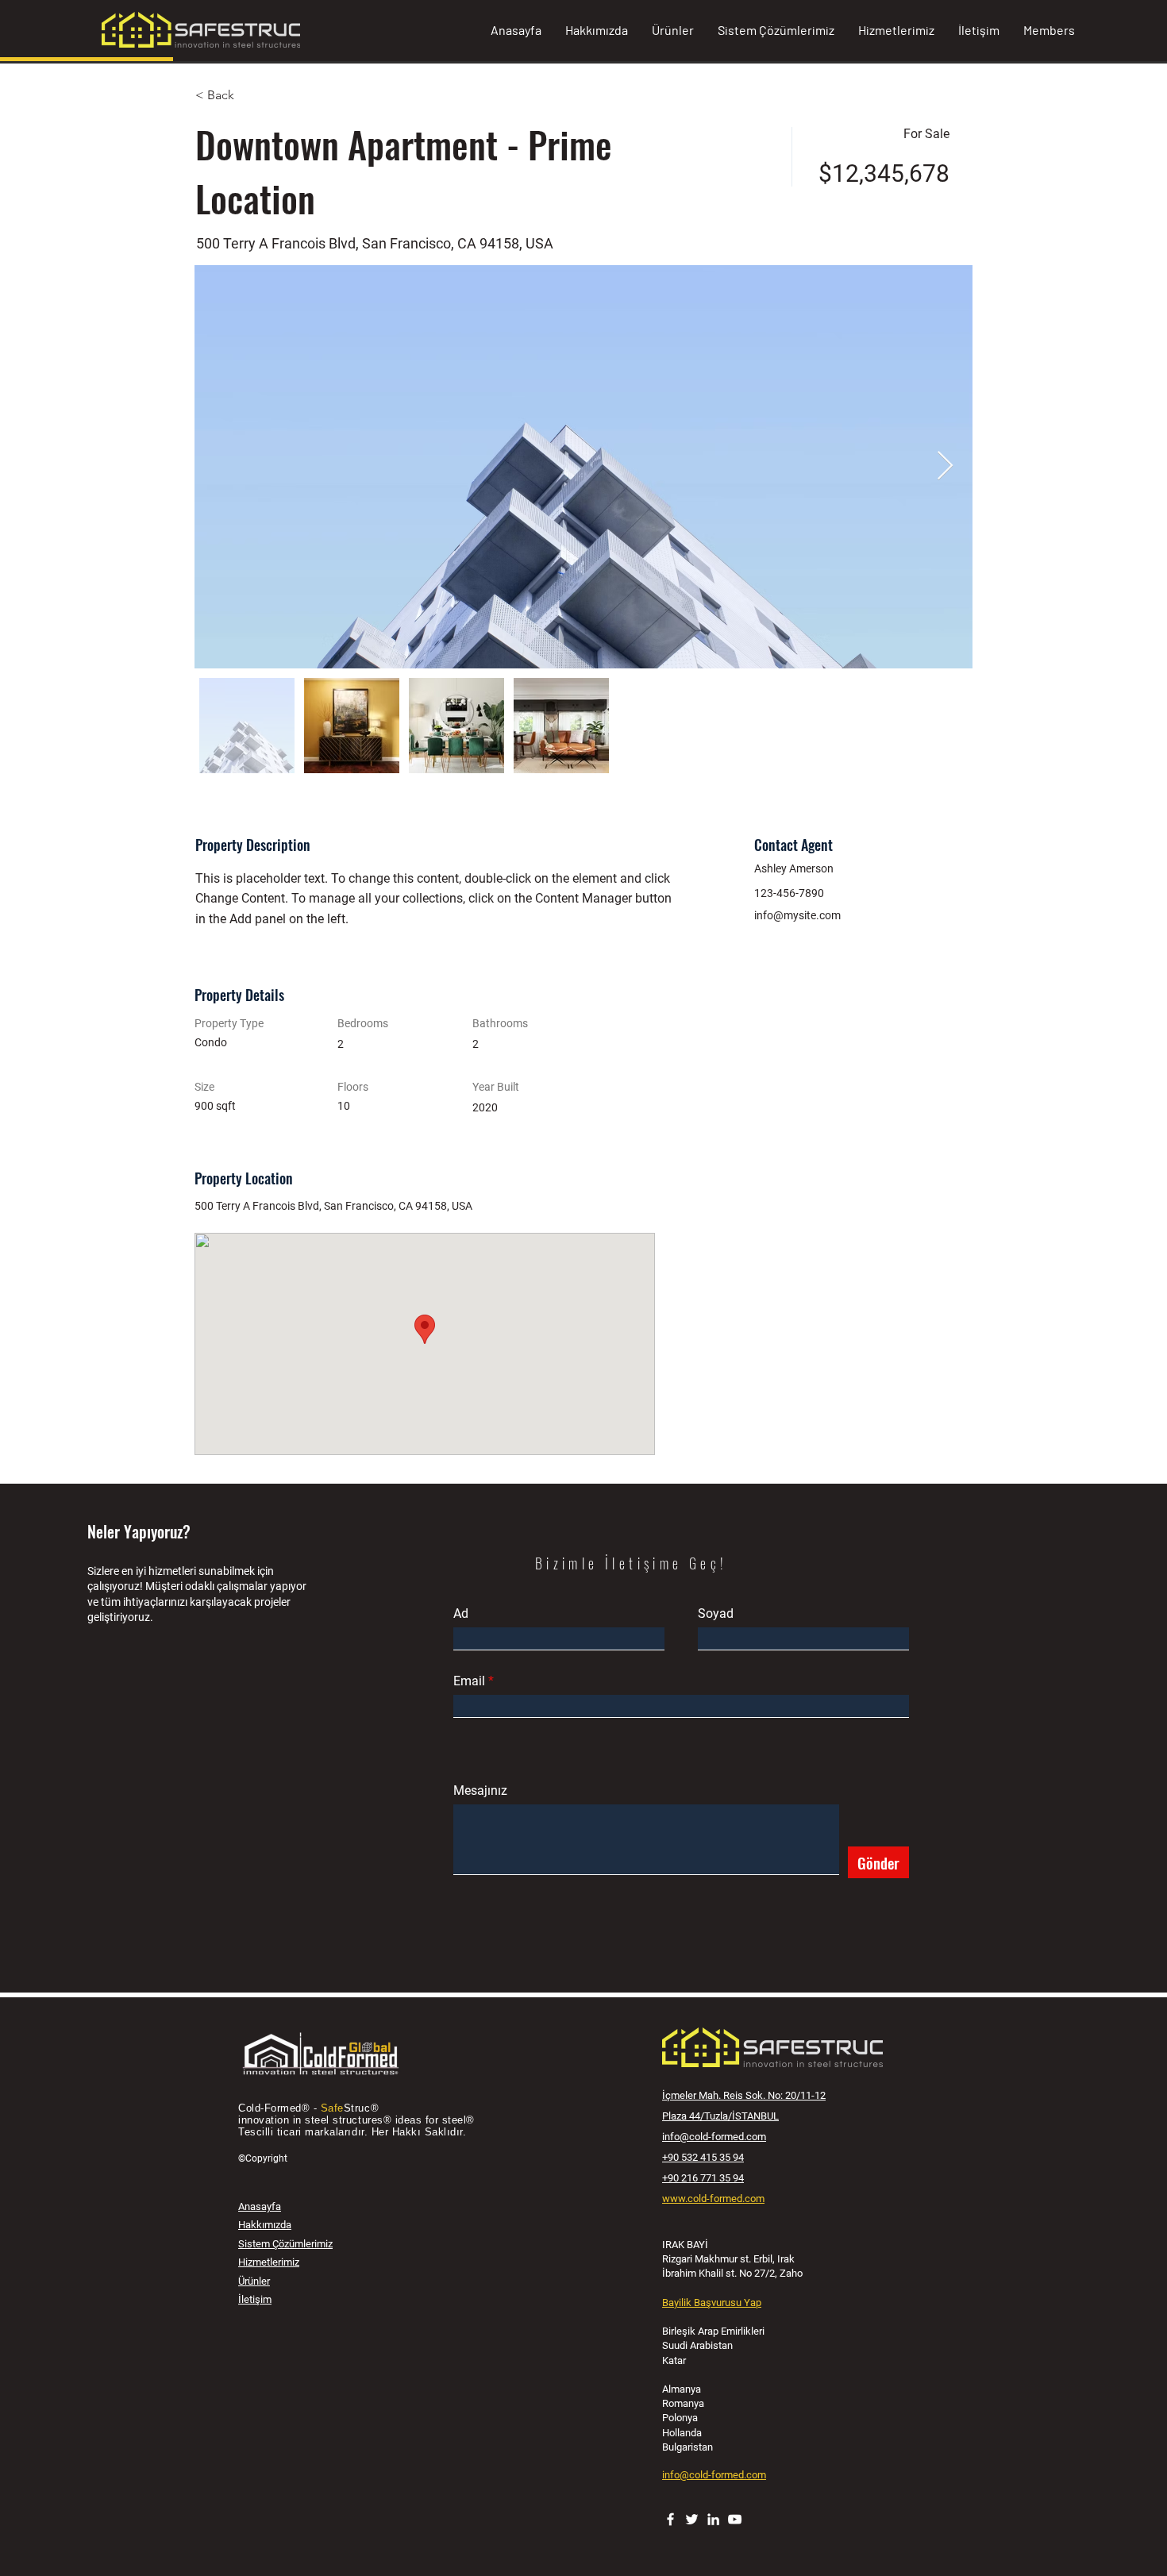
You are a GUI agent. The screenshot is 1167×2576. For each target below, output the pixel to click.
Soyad (716, 1614)
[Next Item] (945, 466)
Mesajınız (480, 1791)
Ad (461, 1614)
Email (469, 1681)
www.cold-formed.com (713, 2199)
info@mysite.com (797, 915)
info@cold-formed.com (714, 2137)
